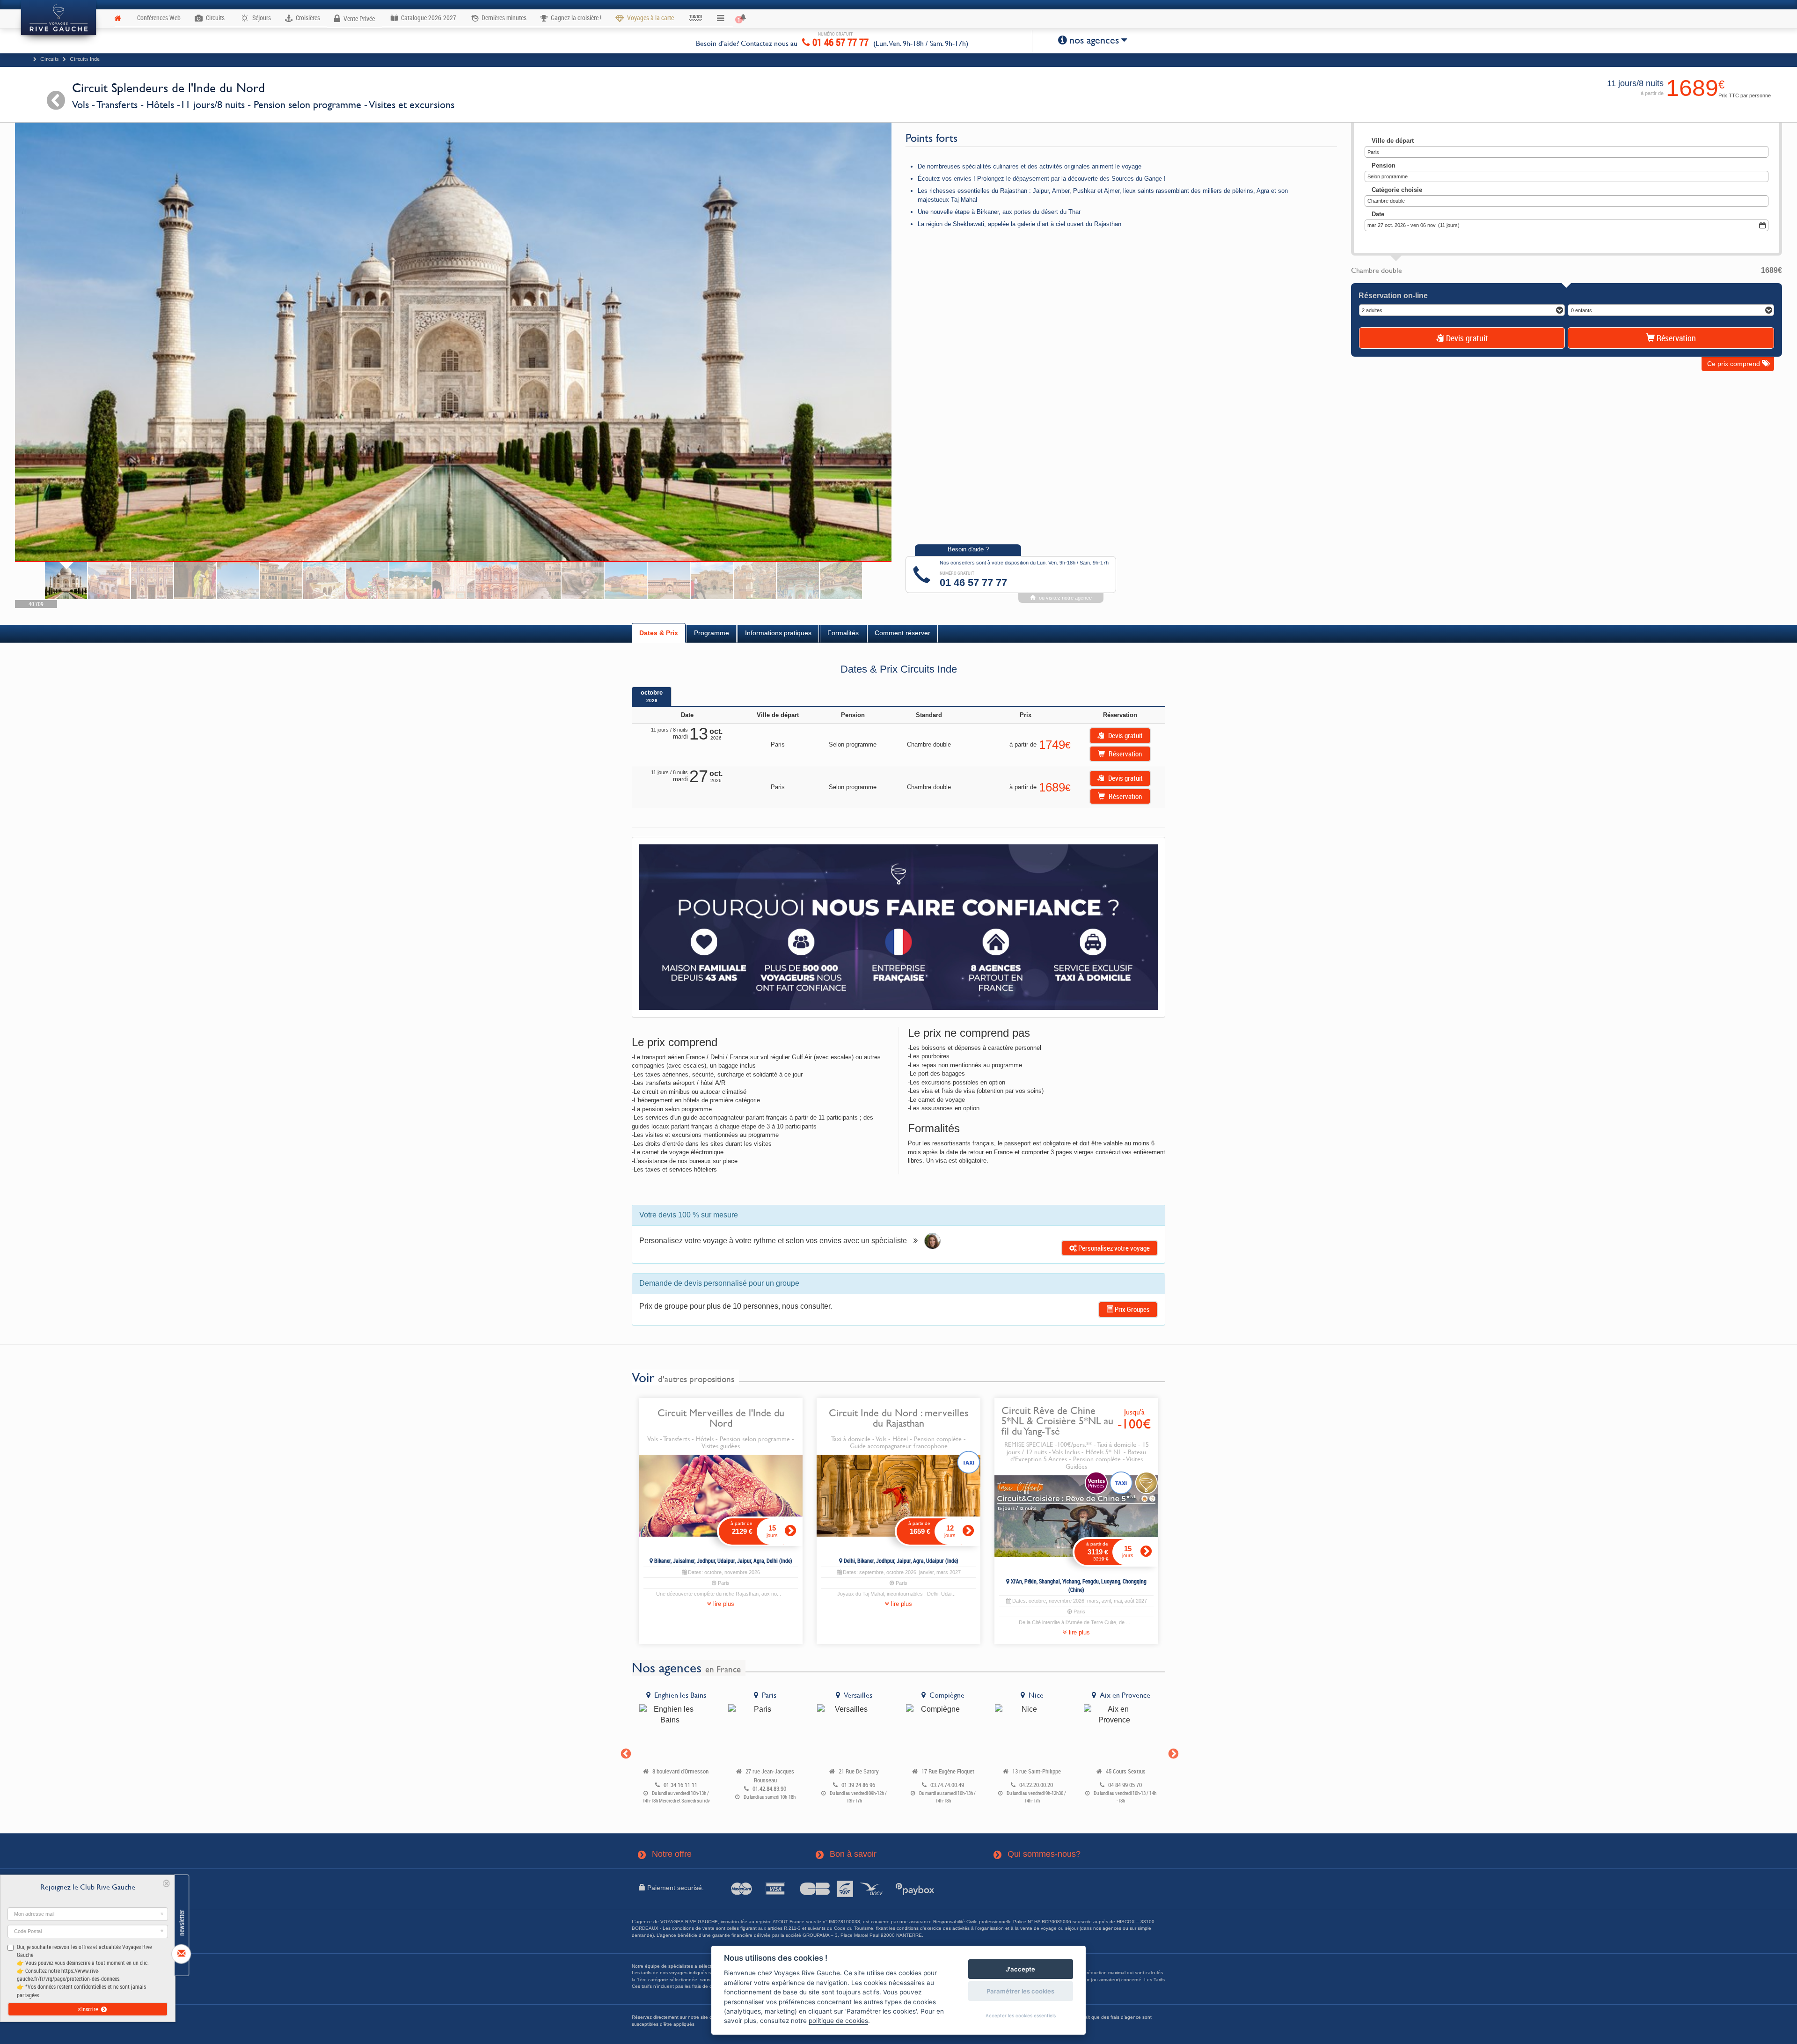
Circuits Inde (85, 59)
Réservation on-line (1393, 296)
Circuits (50, 59)
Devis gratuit (1466, 338)
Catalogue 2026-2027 (428, 18)
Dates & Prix (659, 633)
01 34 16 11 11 (680, 1785)
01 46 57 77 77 (839, 41)
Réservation (1675, 338)
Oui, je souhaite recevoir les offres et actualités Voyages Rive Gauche (84, 1971)
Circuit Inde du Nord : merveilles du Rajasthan (898, 1418)
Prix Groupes (1132, 1309)
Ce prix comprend (1735, 364)
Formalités (843, 633)
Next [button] (1172, 1753)
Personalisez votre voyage (1113, 1248)
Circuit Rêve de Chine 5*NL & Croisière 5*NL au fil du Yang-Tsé (1057, 1421)
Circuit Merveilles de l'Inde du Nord (721, 1418)
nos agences (1094, 40)
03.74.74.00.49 (947, 1785)
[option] (676, 1749)
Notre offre (665, 1854)
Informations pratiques (778, 633)
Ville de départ (1393, 141)
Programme (712, 633)
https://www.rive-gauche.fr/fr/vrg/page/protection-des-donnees (68, 1974)
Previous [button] (625, 1753)
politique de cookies (838, 2021)
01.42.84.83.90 (769, 1789)
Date (1378, 214)
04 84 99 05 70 (1125, 1785)
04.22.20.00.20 (1036, 1785)
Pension (1384, 165)
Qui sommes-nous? (1037, 1854)
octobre (652, 696)
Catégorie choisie (1397, 190)
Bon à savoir (847, 1854)
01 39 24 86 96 (858, 1785)
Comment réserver (902, 633)
